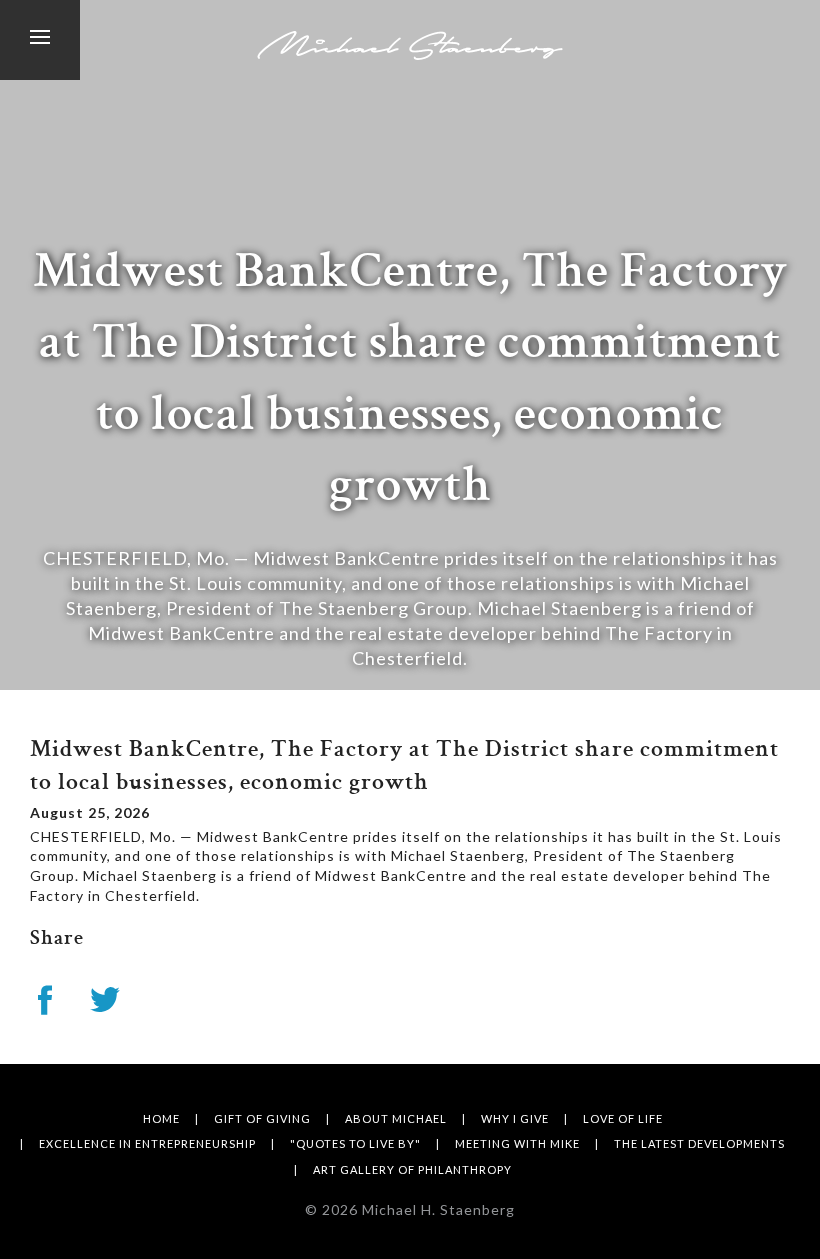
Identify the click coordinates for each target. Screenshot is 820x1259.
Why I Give (515, 1118)
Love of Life (623, 1118)
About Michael (396, 1118)
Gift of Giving (262, 1118)
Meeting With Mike (517, 1143)
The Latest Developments (699, 1143)
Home (161, 1118)
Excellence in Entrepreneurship (147, 1143)
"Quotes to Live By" (355, 1143)
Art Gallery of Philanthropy (412, 1169)
